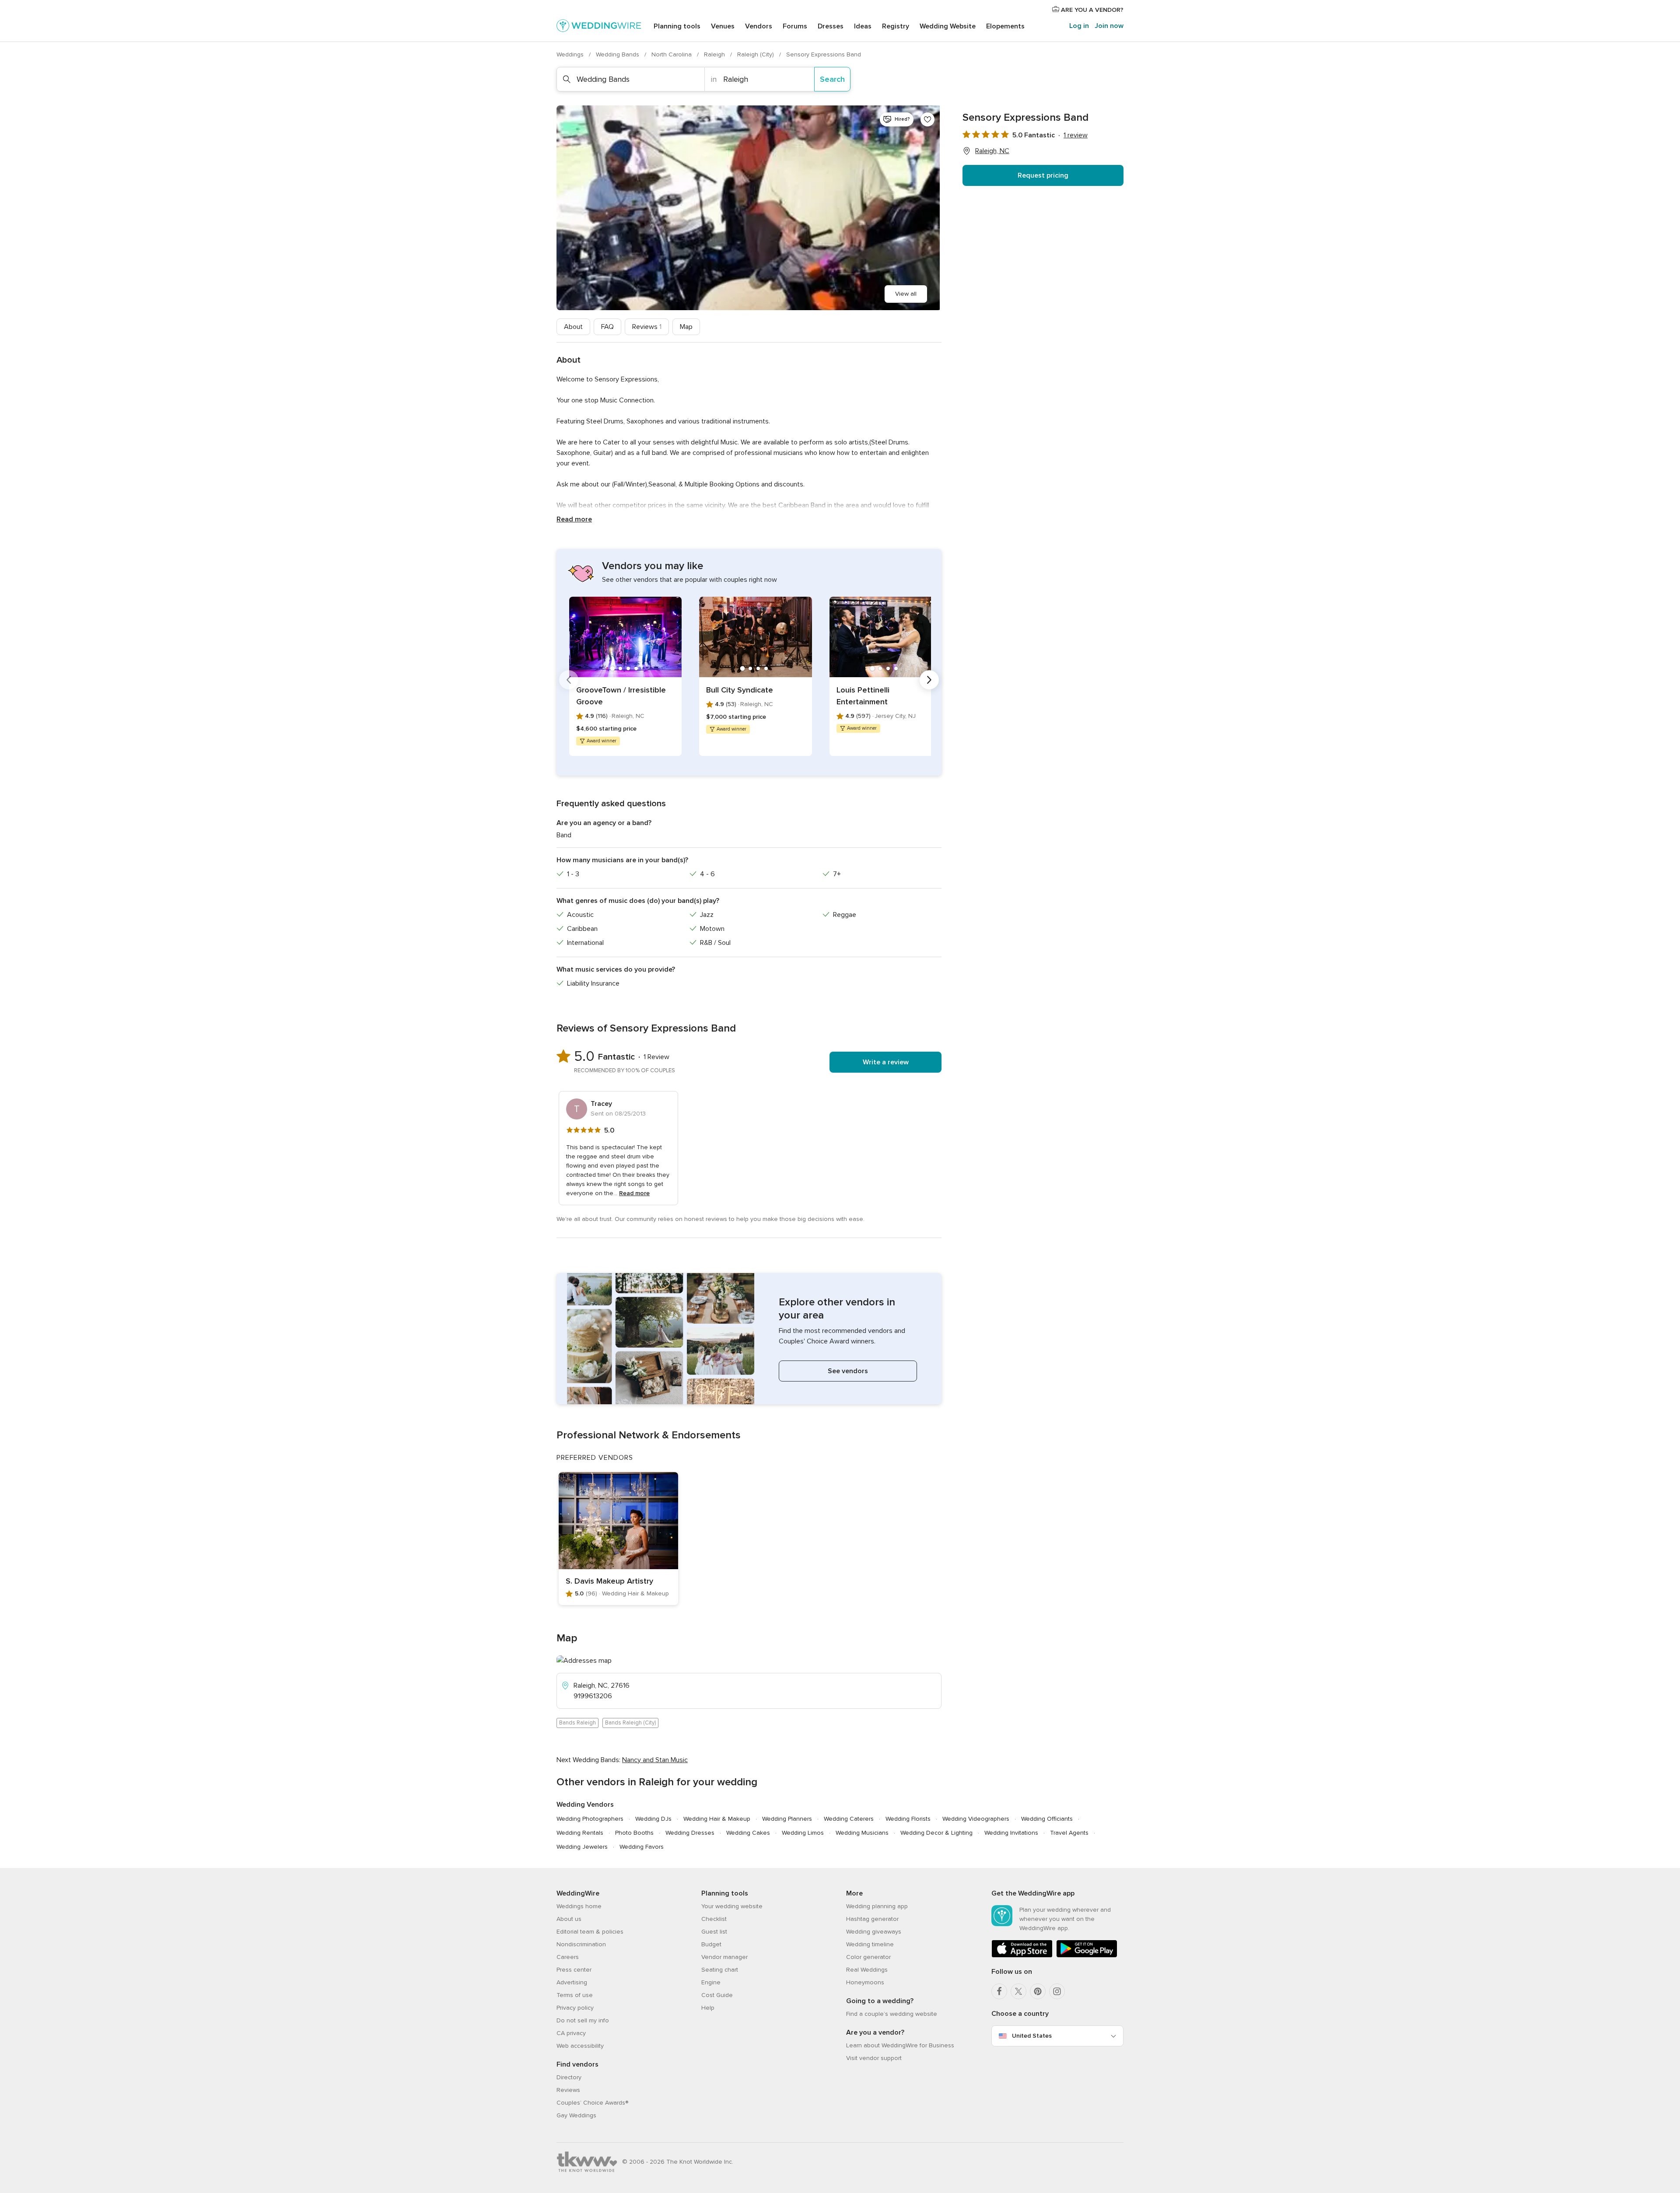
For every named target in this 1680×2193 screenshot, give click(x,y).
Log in (1079, 26)
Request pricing (1043, 175)
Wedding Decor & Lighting (936, 1833)
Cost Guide (717, 1995)
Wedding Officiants (1047, 1819)
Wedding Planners (787, 1819)
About (573, 327)
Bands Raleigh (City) (630, 1723)
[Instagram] (1057, 1991)
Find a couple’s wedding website (892, 2014)
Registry (896, 26)
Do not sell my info (583, 2020)
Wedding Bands (618, 54)
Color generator (868, 1957)
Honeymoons (865, 1982)
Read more (574, 519)
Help (708, 2008)
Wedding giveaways (874, 1932)
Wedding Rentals (580, 1833)
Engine (711, 1982)
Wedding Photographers (590, 1819)
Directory (569, 2077)
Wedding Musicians (862, 1833)
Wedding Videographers (976, 1819)
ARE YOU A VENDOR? (1091, 10)
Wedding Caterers (849, 1819)
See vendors (848, 1371)
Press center (574, 1970)
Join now (1109, 26)
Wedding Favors (642, 1847)
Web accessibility (580, 2046)
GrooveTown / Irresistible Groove (621, 696)
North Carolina (672, 54)
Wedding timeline (870, 1944)
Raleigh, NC (992, 151)
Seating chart (720, 1970)
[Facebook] (999, 1991)
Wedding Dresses (690, 1833)
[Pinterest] (1038, 1991)
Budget (711, 1944)
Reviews (647, 327)
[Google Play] (1087, 1956)
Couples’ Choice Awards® (592, 2103)
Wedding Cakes (748, 1833)
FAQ (607, 327)
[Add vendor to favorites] (927, 119)
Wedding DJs (653, 1819)
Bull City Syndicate (740, 690)
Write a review (886, 1062)
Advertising (572, 1982)
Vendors (759, 26)
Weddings (571, 54)
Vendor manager (724, 1957)
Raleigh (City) (756, 54)
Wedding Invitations (1011, 1833)
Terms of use (575, 1995)
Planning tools (677, 26)
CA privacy (571, 2033)
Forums (795, 26)
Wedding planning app (877, 1906)
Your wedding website (732, 1906)
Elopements (1005, 26)
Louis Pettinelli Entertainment (863, 696)
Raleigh (715, 54)
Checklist (714, 1919)
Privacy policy (575, 2008)
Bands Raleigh (577, 1723)
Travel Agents (1069, 1833)
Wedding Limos (803, 1833)
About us (569, 1919)
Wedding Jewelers (582, 1847)
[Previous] (569, 680)
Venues (723, 26)
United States (1032, 2036)
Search (832, 79)
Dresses (831, 26)
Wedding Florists (908, 1819)
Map (686, 327)
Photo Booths (634, 1833)
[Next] (929, 680)
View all (906, 294)
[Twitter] (1018, 1991)
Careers (568, 1957)
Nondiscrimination (581, 1944)
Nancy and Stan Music (655, 1760)
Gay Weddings (576, 2115)
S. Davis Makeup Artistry (609, 1581)
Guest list (714, 1932)
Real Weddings (867, 1970)
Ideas (863, 26)
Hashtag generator (872, 1919)
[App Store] (1022, 1956)
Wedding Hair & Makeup (717, 1819)
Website (948, 26)
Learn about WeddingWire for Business (900, 2045)
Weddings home (579, 1906)
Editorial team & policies (590, 1932)
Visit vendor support (874, 2058)
